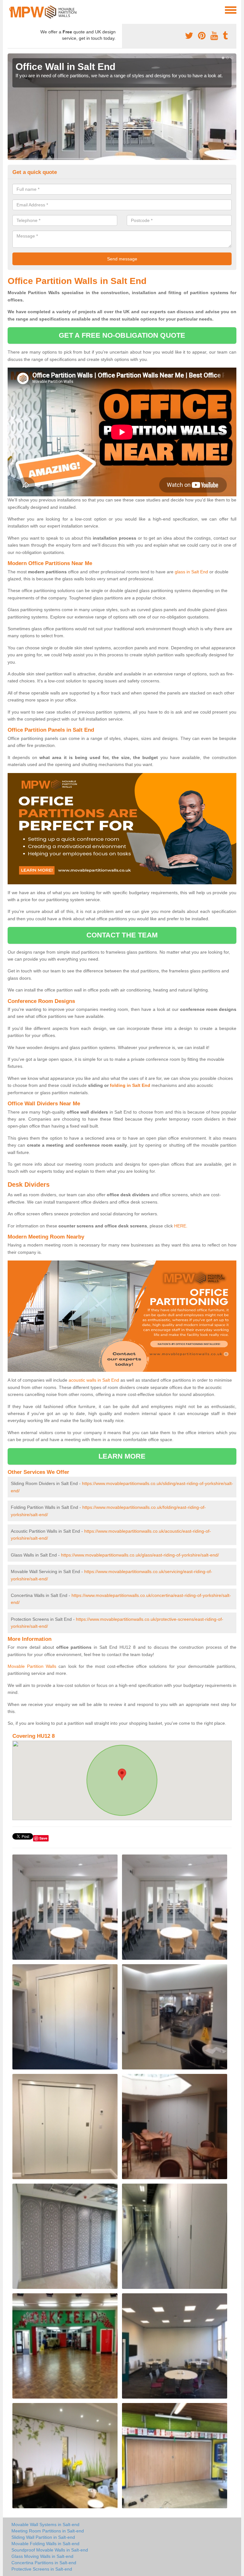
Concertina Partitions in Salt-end (44, 2563)
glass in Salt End (191, 572)
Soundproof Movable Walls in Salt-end (50, 2550)
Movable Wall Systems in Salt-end (45, 2524)
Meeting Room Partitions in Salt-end (48, 2531)
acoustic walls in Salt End (94, 1380)
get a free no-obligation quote (122, 335)
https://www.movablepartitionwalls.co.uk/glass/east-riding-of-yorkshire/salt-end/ (140, 1555)
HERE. (181, 1226)
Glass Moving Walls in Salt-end (42, 2556)
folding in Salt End (130, 1085)
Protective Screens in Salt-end (42, 2569)
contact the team (122, 935)
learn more (122, 1456)
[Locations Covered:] (10, 10)
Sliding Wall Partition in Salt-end (43, 2537)
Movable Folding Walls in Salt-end (45, 2544)
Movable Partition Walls (32, 1666)
